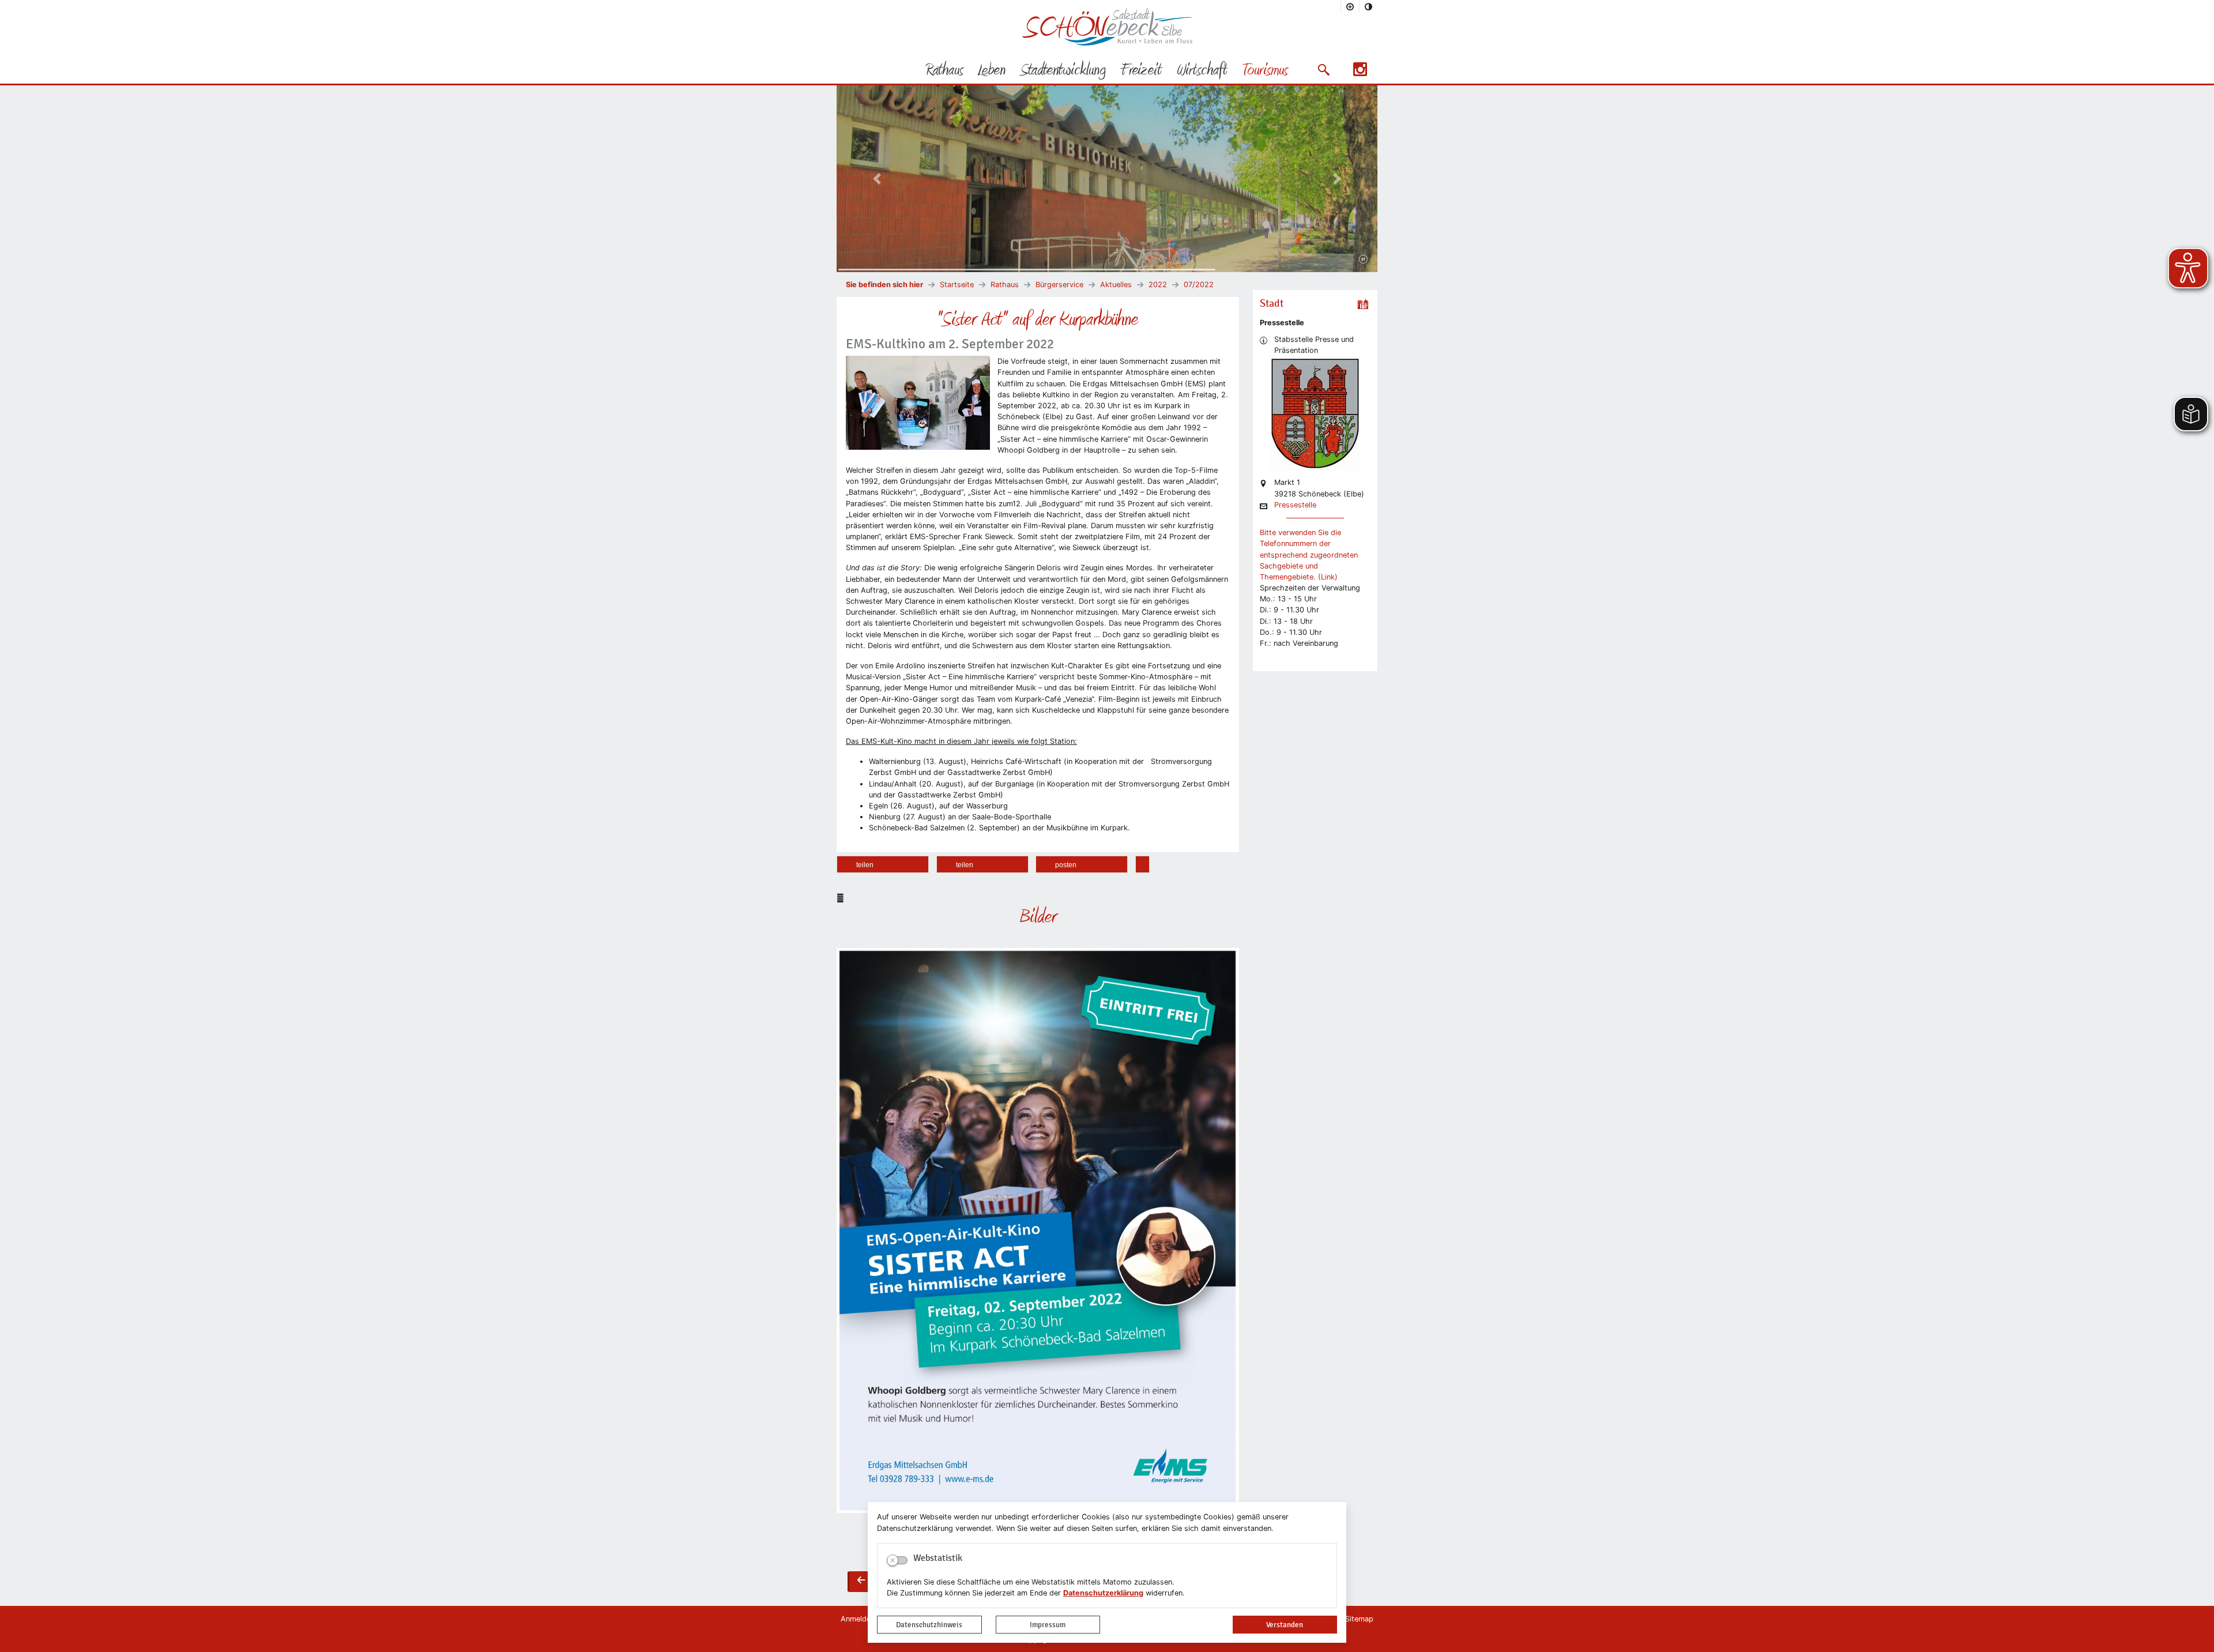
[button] (1323, 70)
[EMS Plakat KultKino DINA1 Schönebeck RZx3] (1038, 1231)
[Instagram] (1360, 73)
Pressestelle (1295, 505)
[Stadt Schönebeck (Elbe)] (1107, 43)
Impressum (1048, 1625)
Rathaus (1005, 285)
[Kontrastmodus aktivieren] (1369, 6)
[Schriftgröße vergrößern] (1350, 6)
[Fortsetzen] (1363, 259)
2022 (1158, 285)
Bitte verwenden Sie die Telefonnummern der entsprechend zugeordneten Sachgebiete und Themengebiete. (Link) (1309, 555)
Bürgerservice (1059, 285)
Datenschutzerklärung (1103, 1593)
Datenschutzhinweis (929, 1625)
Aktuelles (1116, 285)
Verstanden (1285, 1625)
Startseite (957, 285)
